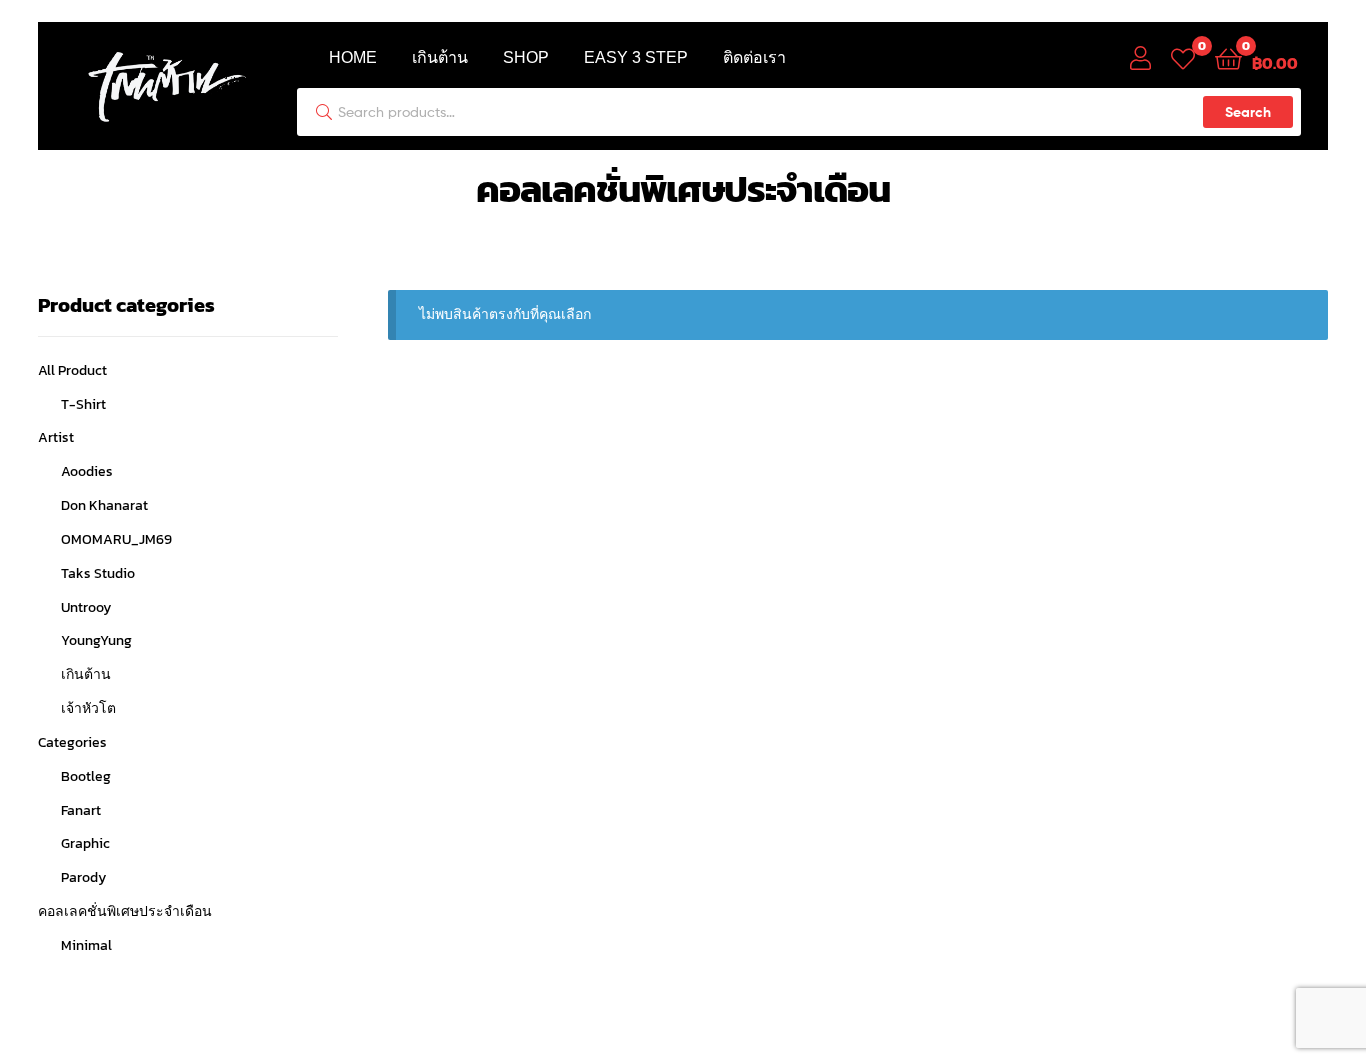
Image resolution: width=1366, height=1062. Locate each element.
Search (1248, 112)
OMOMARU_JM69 (116, 539)
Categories (72, 742)
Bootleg (86, 776)
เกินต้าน (440, 57)
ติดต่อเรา (754, 57)
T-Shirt (83, 404)
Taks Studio (98, 573)
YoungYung (96, 640)
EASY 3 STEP (636, 57)
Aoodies (87, 471)
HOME (353, 57)
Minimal (86, 945)
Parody (83, 877)
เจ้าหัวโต (88, 708)
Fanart (81, 810)
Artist (56, 437)
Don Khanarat (104, 505)
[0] (1183, 57)
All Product (72, 370)
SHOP (526, 57)
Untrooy (86, 607)
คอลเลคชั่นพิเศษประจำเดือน (125, 911)
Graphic (85, 843)
